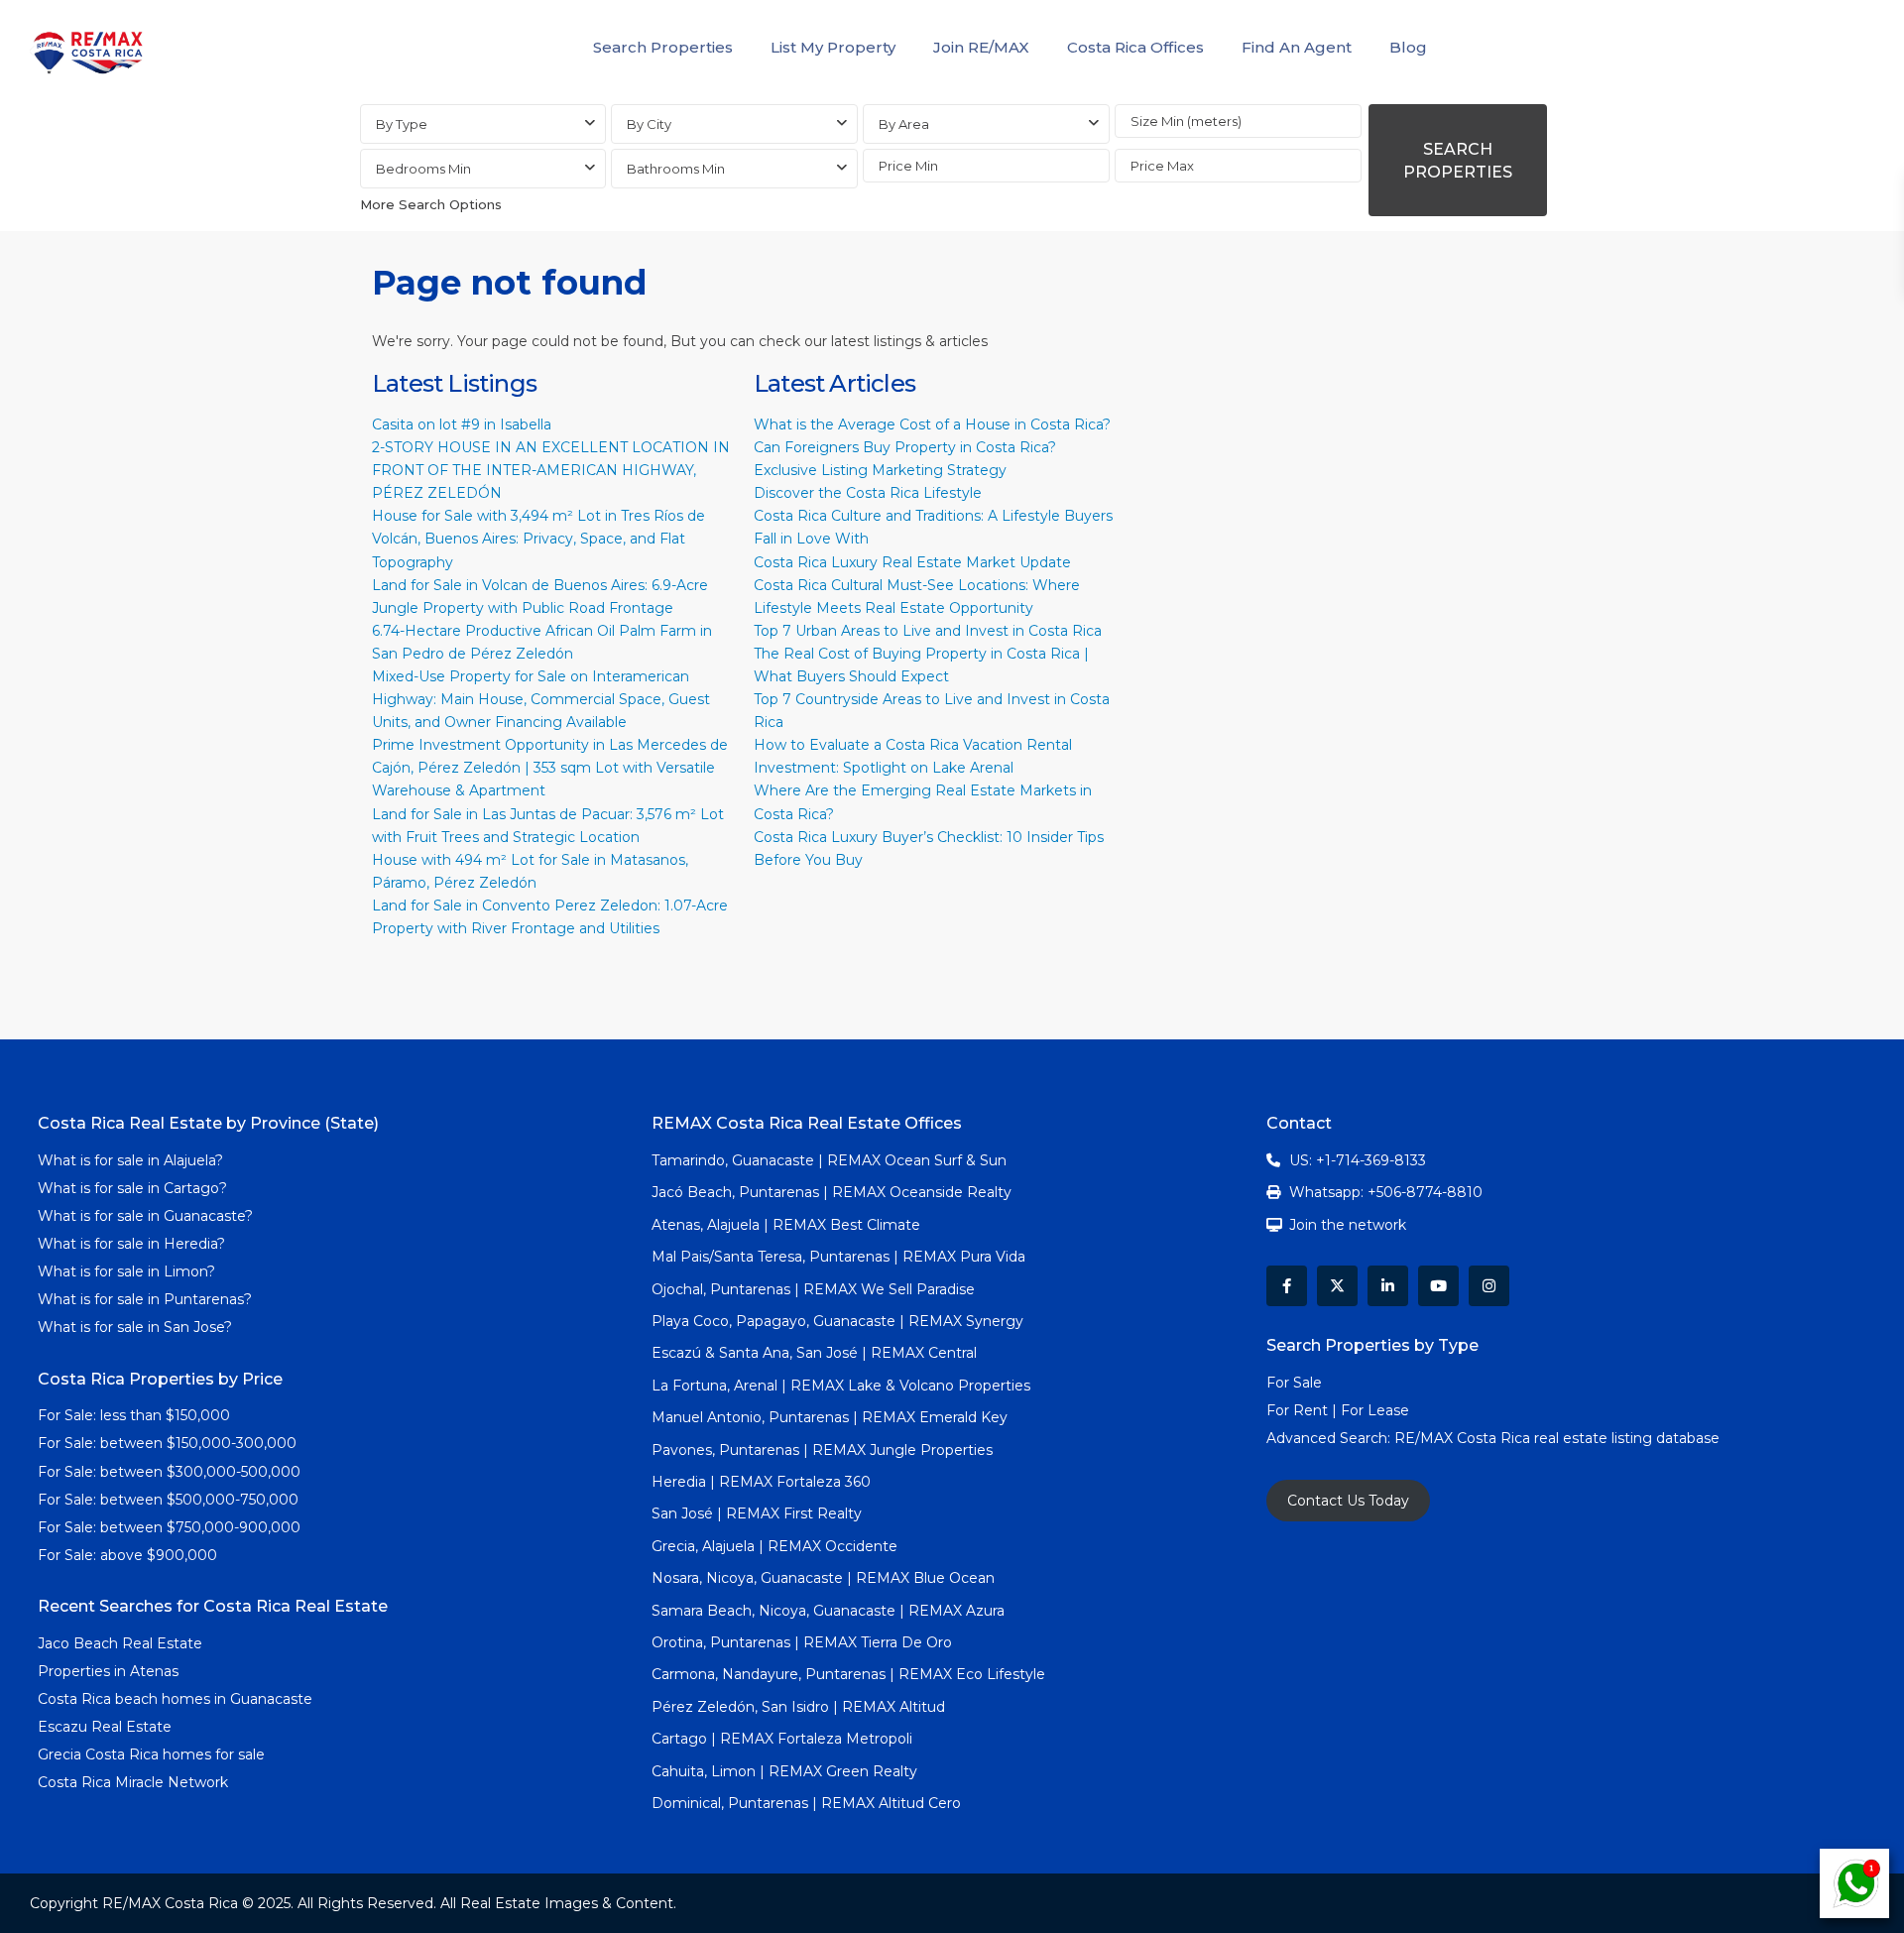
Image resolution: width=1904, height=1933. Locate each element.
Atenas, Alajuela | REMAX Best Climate (786, 1225)
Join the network (1348, 1225)
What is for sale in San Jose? (135, 1327)
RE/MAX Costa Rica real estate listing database (1559, 1438)
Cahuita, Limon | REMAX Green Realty (784, 1771)
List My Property (833, 47)
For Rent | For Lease (1338, 1410)
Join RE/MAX (981, 47)
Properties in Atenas (108, 1671)
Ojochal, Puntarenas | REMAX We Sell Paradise (813, 1289)
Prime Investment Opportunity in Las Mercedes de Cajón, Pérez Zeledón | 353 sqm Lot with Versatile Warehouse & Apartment (550, 768)
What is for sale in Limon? (126, 1271)
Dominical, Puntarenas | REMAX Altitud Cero (806, 1803)
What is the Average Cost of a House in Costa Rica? (932, 424)
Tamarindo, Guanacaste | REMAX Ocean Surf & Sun (829, 1160)
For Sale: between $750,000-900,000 (169, 1527)
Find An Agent (1297, 47)
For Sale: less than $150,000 (134, 1415)
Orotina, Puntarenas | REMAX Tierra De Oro (802, 1642)
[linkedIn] (1388, 1286)
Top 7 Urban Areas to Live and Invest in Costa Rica (928, 631)
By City (649, 124)
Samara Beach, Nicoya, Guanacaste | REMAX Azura (828, 1611)
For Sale (1294, 1383)
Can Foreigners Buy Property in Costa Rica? (905, 447)
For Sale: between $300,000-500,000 (169, 1472)
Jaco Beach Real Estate (122, 1643)
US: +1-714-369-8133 (1358, 1160)
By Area (904, 124)
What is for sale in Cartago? (132, 1188)
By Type (402, 124)
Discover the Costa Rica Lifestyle (868, 493)
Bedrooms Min (423, 169)
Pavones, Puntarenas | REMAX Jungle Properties (822, 1450)
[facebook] (1287, 1286)
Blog (1408, 47)
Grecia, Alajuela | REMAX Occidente (774, 1546)
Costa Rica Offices (1135, 47)
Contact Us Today (1348, 1501)
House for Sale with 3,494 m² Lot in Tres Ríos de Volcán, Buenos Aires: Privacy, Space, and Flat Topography (538, 539)
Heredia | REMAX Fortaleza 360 (761, 1482)
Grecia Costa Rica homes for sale (151, 1754)
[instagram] (1489, 1286)
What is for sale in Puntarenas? (145, 1299)
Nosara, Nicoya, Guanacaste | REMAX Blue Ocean (823, 1578)
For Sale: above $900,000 (129, 1555)
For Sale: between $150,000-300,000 (167, 1443)
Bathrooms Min (676, 169)
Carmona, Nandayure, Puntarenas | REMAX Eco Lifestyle (848, 1674)
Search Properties (663, 47)
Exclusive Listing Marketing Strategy (880, 470)
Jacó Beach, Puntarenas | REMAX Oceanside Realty (832, 1192)
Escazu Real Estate (105, 1727)
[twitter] (1337, 1286)
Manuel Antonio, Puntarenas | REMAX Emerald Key (830, 1417)
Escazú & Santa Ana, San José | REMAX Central (814, 1353)
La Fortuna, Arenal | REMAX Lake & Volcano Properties (841, 1386)
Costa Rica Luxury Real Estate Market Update (912, 562)
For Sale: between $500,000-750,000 (168, 1500)
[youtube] (1438, 1286)
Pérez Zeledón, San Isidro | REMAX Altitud (798, 1707)
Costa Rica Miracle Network (133, 1782)
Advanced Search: (1330, 1438)
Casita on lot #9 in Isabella (462, 424)
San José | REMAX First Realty (757, 1513)
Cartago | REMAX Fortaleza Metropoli (782, 1739)
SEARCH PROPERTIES (1458, 161)
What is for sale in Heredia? (131, 1244)
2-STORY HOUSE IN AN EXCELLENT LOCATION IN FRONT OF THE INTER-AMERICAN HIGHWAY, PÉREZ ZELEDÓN (551, 470)
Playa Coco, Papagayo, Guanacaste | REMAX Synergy (837, 1321)
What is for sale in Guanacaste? (145, 1216)
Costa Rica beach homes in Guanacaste (175, 1699)
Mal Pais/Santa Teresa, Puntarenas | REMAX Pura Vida (838, 1257)
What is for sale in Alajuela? (130, 1160)
